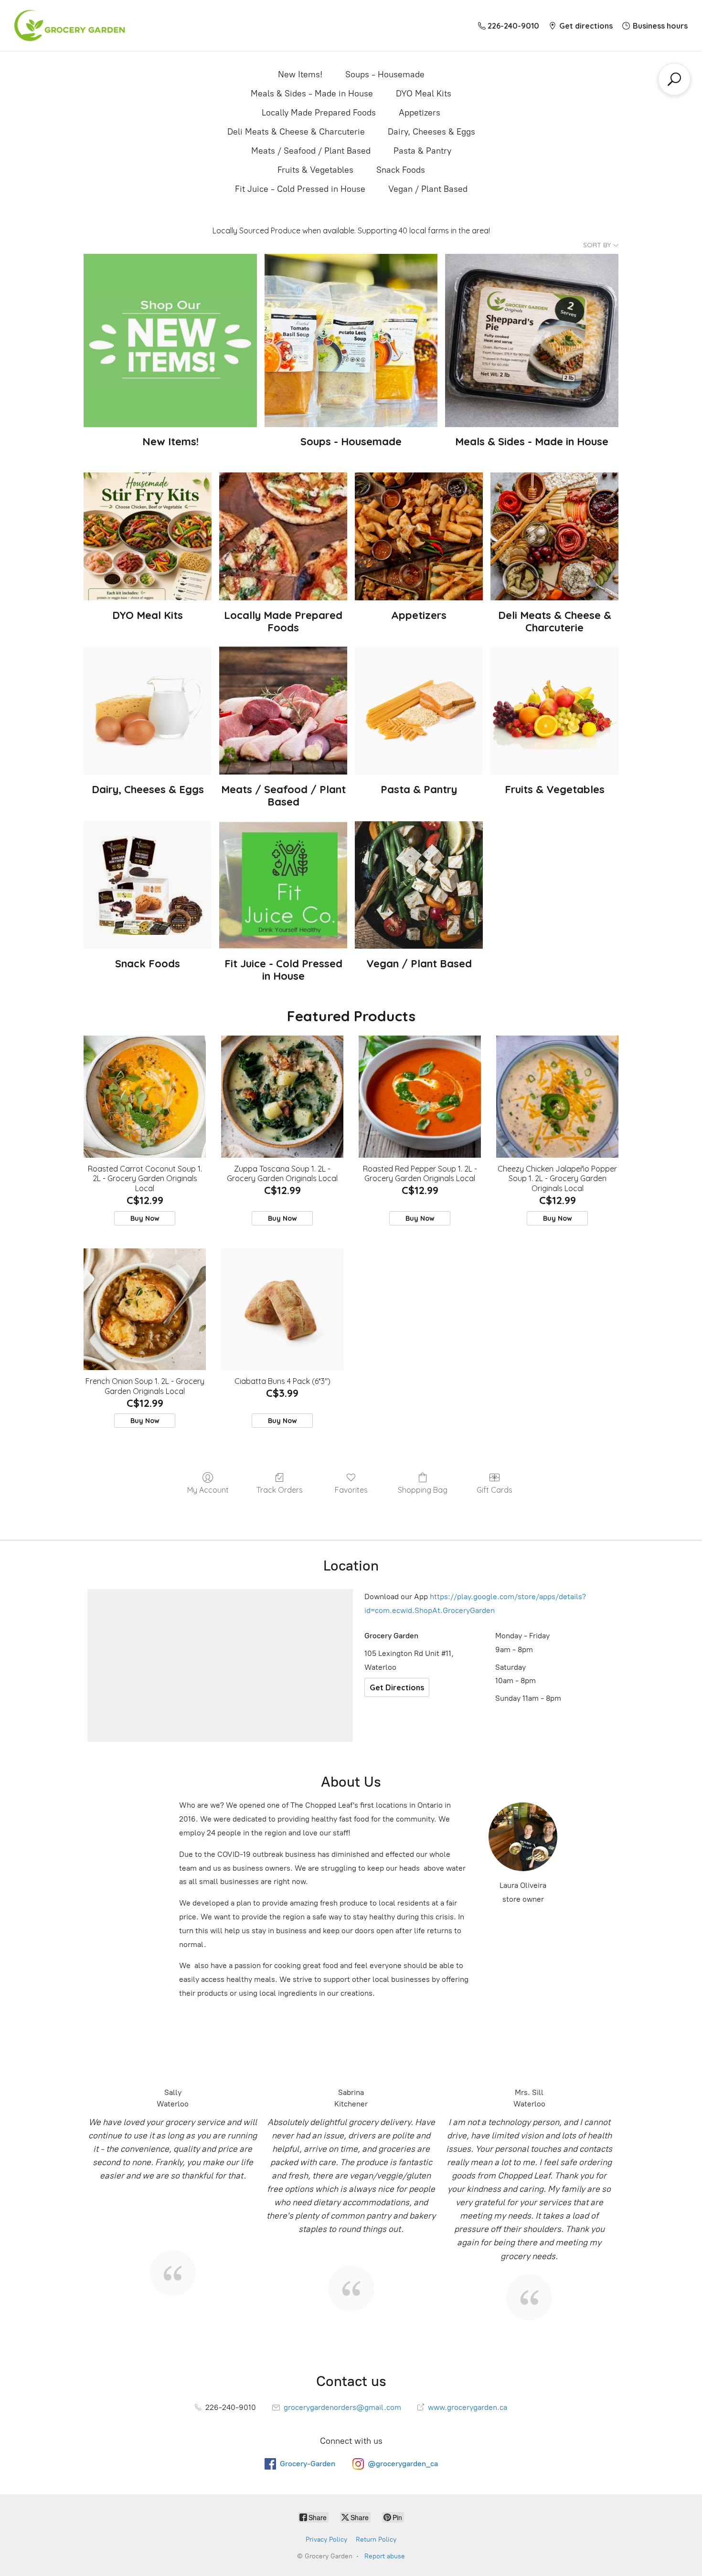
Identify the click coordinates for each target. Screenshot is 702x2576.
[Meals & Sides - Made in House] (532, 340)
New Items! (300, 74)
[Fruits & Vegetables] (554, 711)
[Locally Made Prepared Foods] (283, 536)
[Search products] (674, 79)
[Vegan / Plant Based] (419, 885)
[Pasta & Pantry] (419, 711)
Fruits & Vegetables (315, 170)
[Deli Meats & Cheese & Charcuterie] (554, 536)
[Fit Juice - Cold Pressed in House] (283, 885)
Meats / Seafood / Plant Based (311, 151)
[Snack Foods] (148, 885)
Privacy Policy (326, 2539)
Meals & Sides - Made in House (312, 94)
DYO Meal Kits (424, 94)
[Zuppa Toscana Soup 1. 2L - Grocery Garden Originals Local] (282, 1097)
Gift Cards (495, 1490)
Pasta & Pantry (422, 151)
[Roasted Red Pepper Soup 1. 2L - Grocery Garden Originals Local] (420, 1097)
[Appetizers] (419, 536)
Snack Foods (401, 170)
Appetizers (420, 113)
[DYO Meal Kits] (148, 536)
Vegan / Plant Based (428, 189)
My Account (208, 1490)
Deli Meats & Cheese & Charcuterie (296, 132)
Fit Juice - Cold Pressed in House (300, 189)
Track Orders (280, 1490)
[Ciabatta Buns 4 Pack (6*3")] (282, 1309)
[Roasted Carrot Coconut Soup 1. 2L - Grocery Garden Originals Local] (145, 1097)
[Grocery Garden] (69, 26)
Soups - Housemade (385, 74)
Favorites (351, 1490)
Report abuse (385, 2556)
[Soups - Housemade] (351, 340)
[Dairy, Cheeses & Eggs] (148, 711)
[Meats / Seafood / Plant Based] (283, 711)
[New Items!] (170, 340)
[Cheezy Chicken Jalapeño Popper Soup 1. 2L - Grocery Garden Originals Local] (557, 1097)
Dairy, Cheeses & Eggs (431, 132)
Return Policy (376, 2539)
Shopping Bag (423, 1490)
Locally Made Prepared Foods (319, 113)
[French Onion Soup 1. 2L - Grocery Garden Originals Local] (145, 1309)
